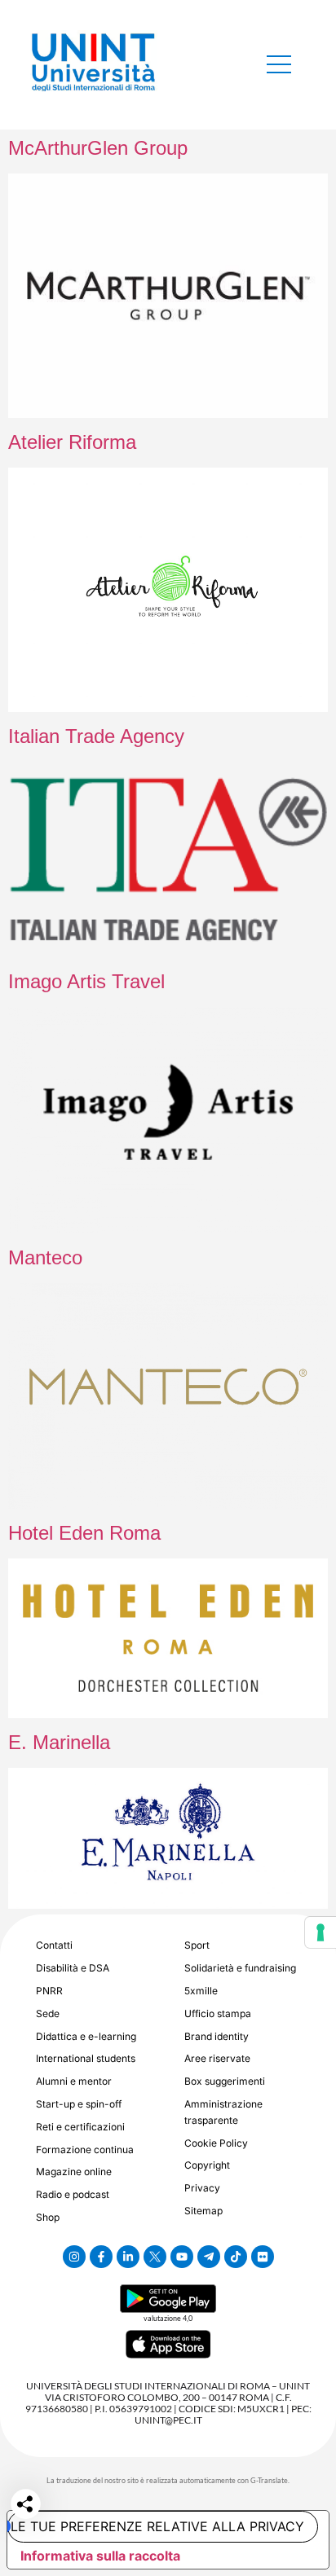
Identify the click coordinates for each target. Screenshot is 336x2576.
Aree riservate (217, 2058)
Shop (48, 2217)
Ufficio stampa (218, 2013)
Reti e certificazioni (80, 2127)
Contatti (54, 1945)
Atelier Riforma (72, 442)
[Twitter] (155, 2257)
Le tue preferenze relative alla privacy (157, 2526)
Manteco (45, 1257)
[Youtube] (182, 2257)
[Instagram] (74, 2257)
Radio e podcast (73, 2194)
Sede (48, 2013)
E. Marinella (59, 1742)
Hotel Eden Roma (84, 1533)
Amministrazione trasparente (223, 2112)
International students (86, 2058)
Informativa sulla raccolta (100, 2556)
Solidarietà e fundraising (240, 1968)
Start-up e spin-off (79, 2104)
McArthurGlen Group (98, 148)
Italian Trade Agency (96, 736)
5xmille (201, 1991)
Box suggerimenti (225, 2081)
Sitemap (203, 2211)
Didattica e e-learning (86, 2036)
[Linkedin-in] (128, 2257)
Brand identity (217, 2036)
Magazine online (74, 2172)
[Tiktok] (236, 2257)
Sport (197, 1945)
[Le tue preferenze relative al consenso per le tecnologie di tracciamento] (321, 1932)
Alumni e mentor (74, 2081)
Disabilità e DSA (73, 1968)
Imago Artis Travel (86, 981)
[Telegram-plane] (209, 2257)
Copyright (207, 2165)
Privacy (202, 2188)
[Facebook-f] (101, 2257)
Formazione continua (85, 2150)
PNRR (49, 1991)
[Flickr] (263, 2257)
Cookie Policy (216, 2143)
